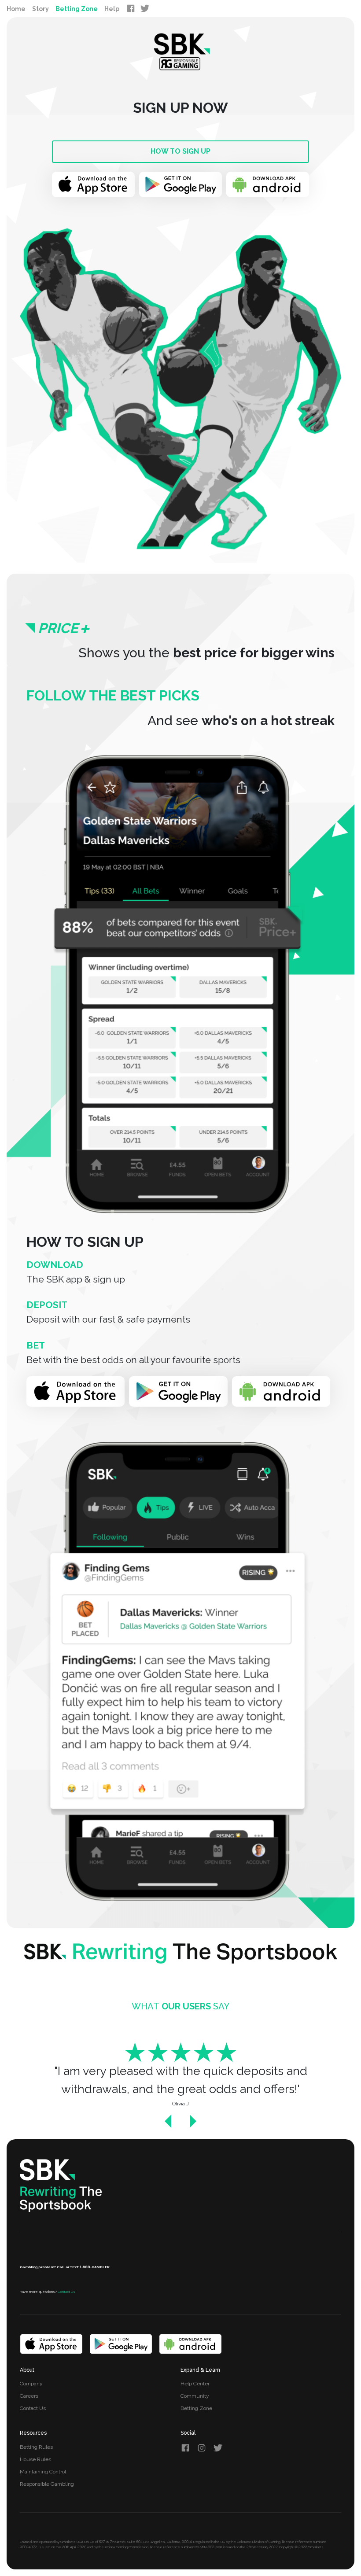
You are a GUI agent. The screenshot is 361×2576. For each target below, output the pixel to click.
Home (16, 9)
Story (41, 9)
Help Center (195, 2384)
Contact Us (33, 2408)
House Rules (35, 2459)
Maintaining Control (43, 2472)
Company (31, 2384)
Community (195, 2396)
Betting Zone (77, 9)
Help (112, 9)
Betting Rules (36, 2447)
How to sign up (180, 151)
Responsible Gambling (47, 2484)
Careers (29, 2396)
